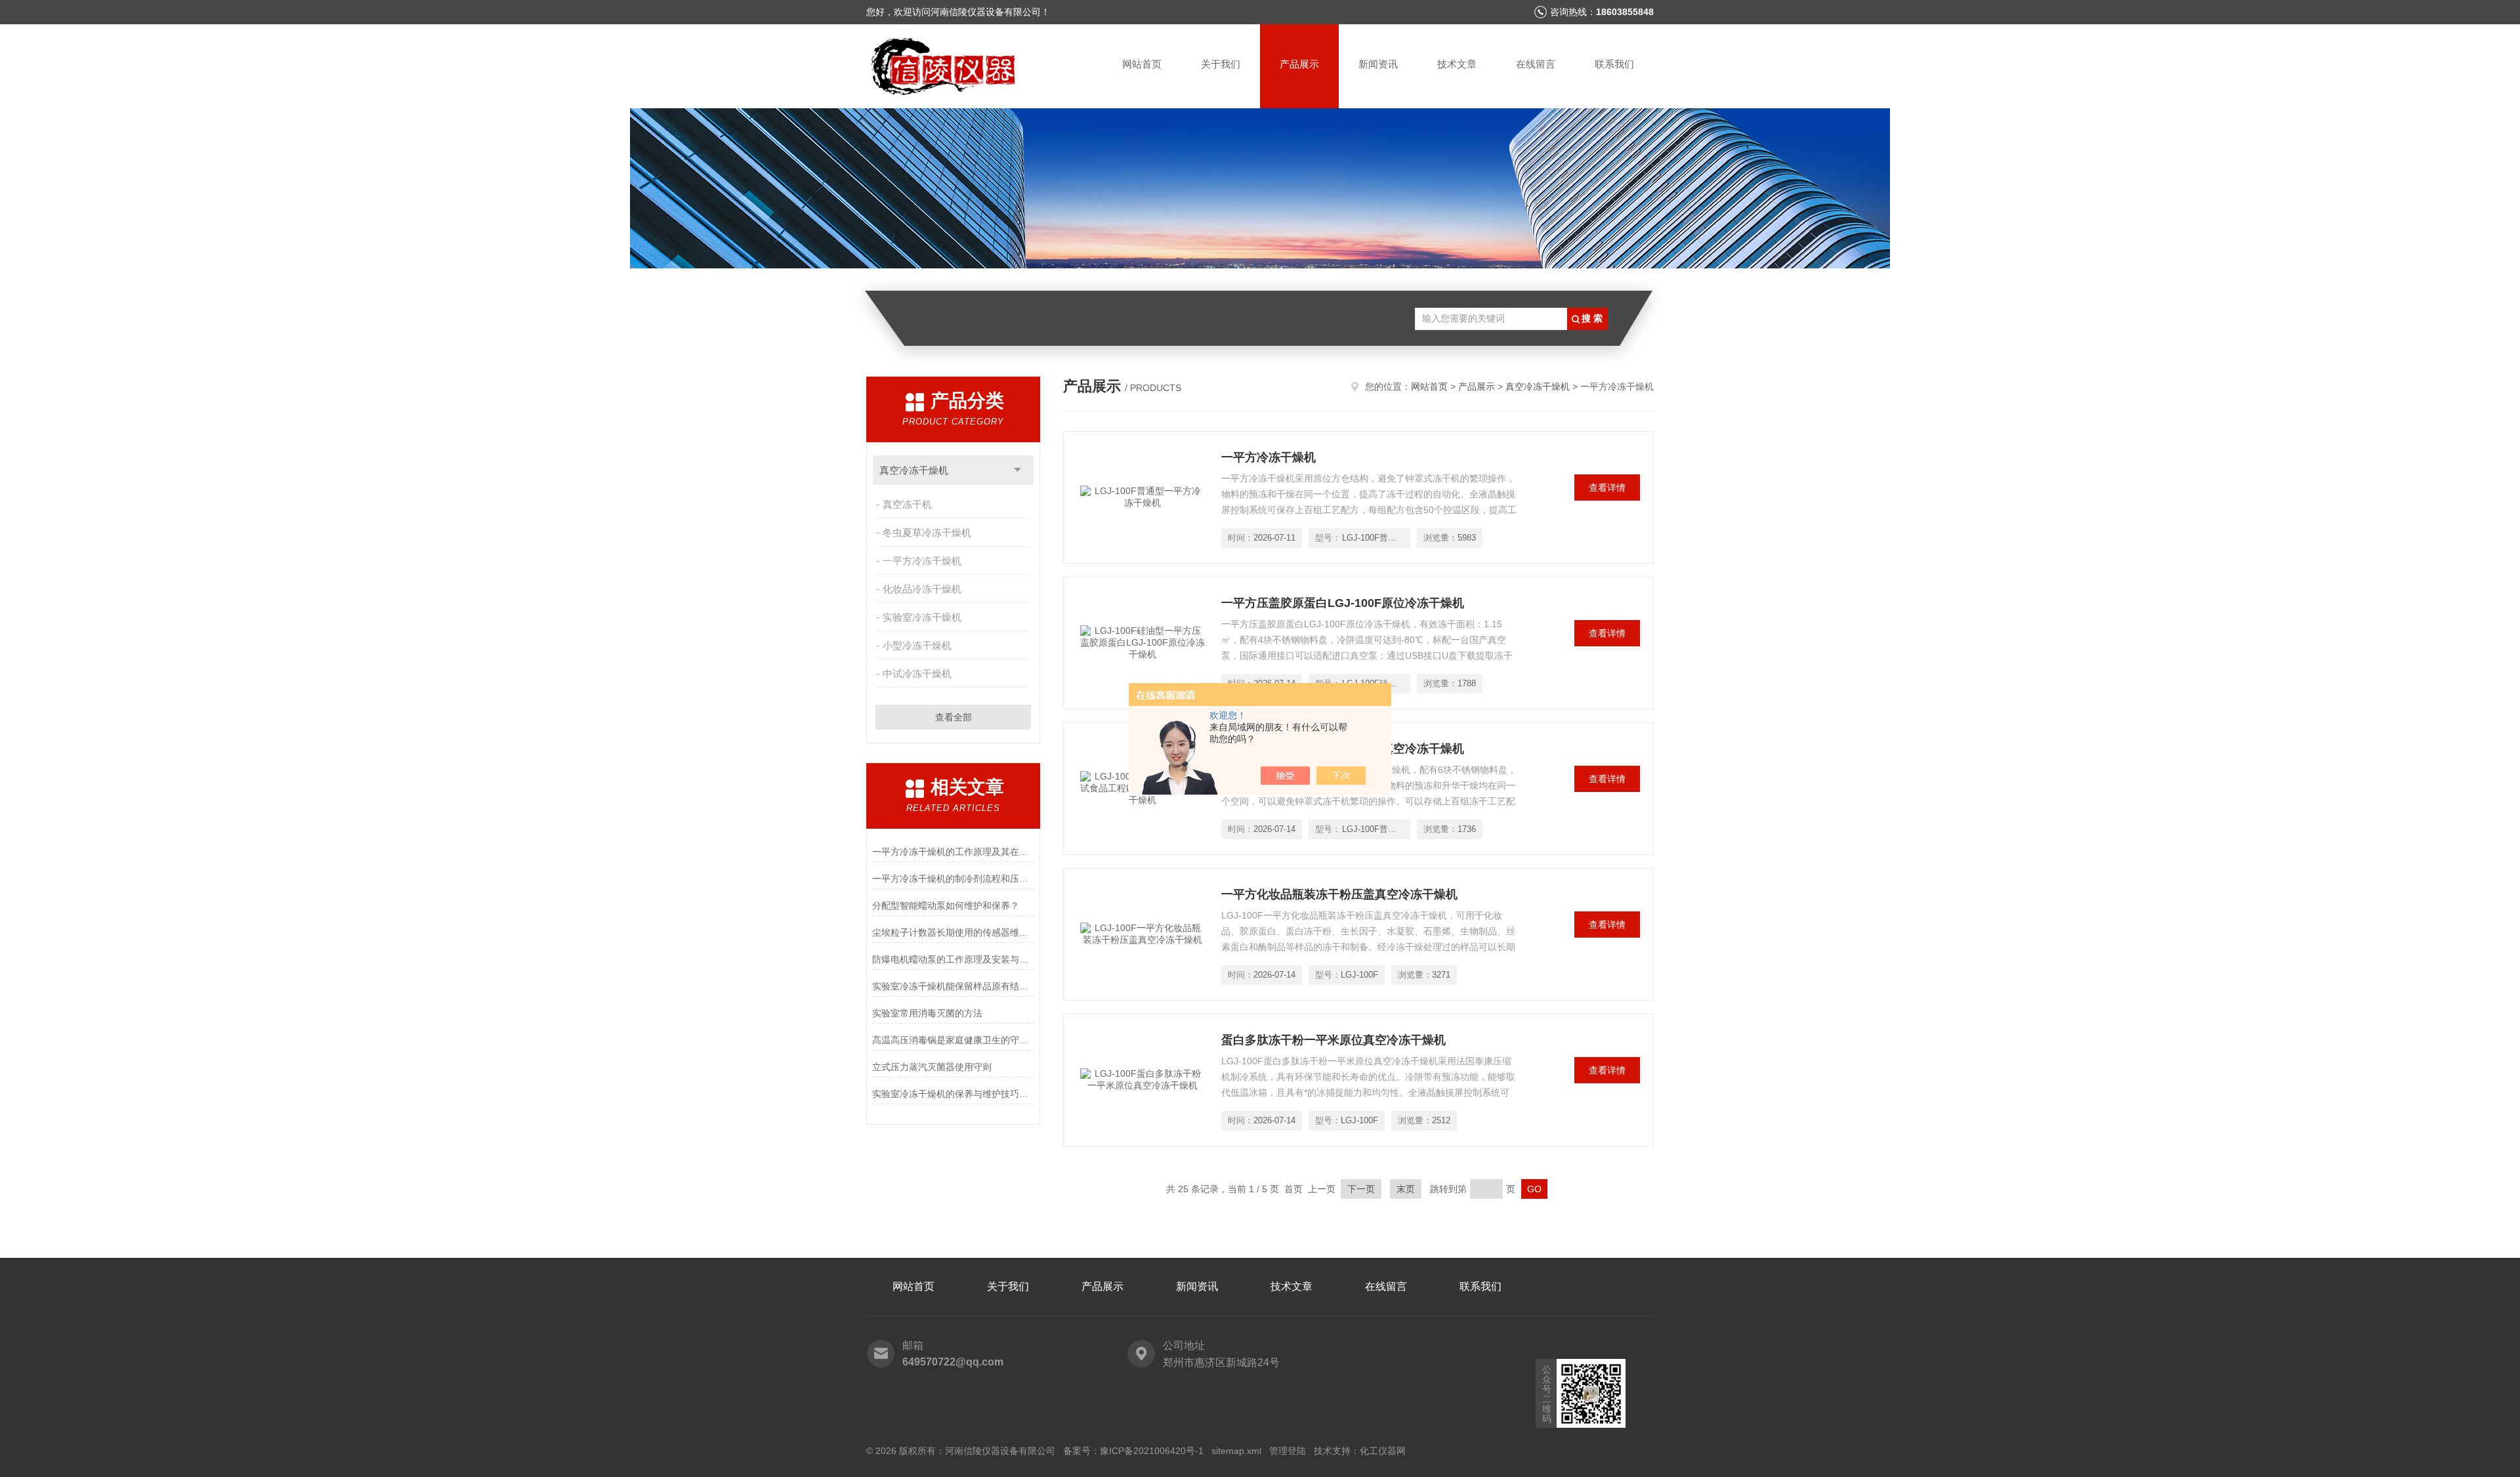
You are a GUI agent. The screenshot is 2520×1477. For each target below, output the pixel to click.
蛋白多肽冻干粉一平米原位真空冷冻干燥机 (1333, 1040)
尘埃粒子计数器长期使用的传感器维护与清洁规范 (953, 932)
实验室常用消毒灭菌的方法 (927, 1013)
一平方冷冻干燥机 (922, 561)
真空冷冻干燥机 (914, 470)
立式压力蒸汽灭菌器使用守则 (932, 1067)
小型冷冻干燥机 (917, 645)
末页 (1406, 1189)
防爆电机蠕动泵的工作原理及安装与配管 (953, 959)
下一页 (1361, 1189)
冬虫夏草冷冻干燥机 (927, 532)
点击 (1018, 470)
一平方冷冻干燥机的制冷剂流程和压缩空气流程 (953, 879)
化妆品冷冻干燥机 (922, 589)
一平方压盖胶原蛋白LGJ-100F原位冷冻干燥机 (1343, 603)
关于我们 (1221, 64)
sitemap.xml (1236, 1451)
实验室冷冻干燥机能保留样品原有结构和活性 (953, 986)
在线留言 (1536, 64)
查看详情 (1607, 488)
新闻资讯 (1378, 64)
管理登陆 (1288, 1451)
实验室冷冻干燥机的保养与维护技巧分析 (953, 1094)
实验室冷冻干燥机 (922, 617)
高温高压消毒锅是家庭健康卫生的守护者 (953, 1040)
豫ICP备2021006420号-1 (1152, 1451)
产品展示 (1299, 64)
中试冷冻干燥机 (917, 674)
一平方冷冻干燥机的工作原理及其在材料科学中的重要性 (953, 852)
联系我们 (1614, 64)
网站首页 (1142, 64)
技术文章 (1457, 64)
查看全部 (954, 717)
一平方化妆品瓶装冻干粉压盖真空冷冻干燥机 (1339, 894)
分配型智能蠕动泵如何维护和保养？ (946, 905)
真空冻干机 (907, 504)
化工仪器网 (1383, 1451)
